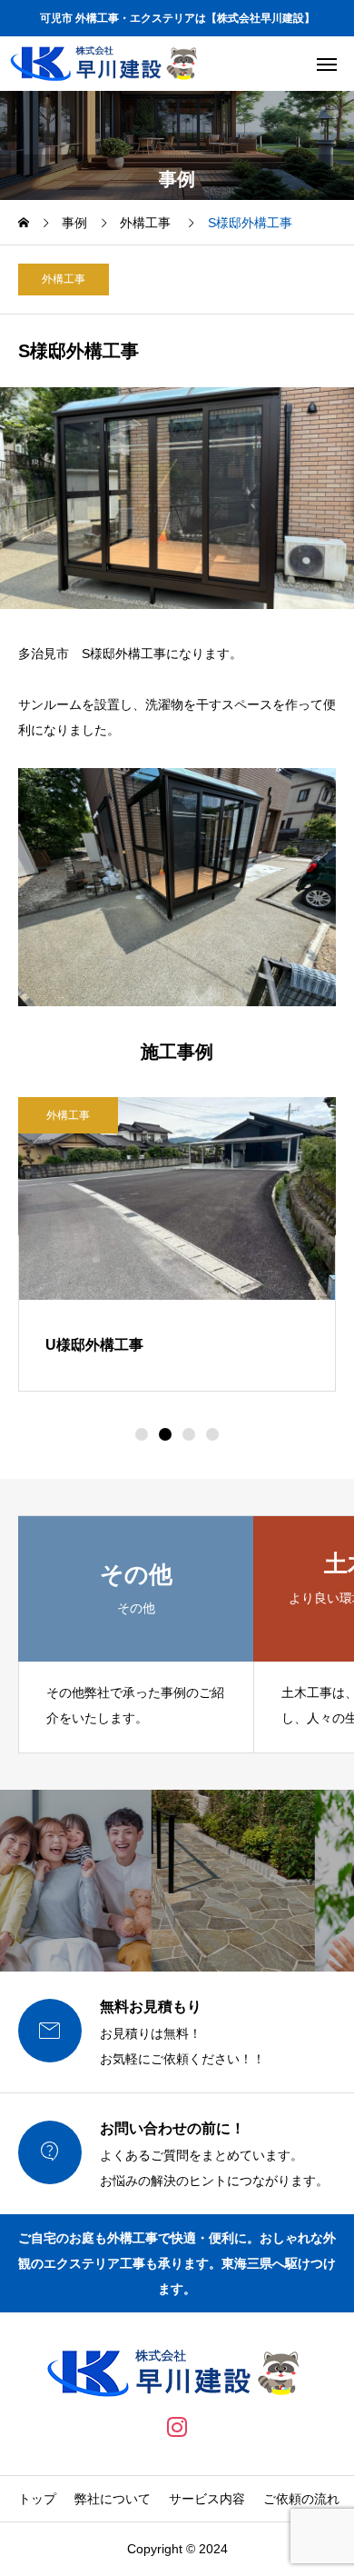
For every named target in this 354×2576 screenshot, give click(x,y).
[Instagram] (177, 2427)
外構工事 (64, 279)
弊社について (113, 2499)
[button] (142, 1434)
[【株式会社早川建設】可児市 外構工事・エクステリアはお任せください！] (107, 64)
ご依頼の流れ (301, 2499)
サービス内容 (207, 2499)
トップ (37, 2499)
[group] (136, 1634)
